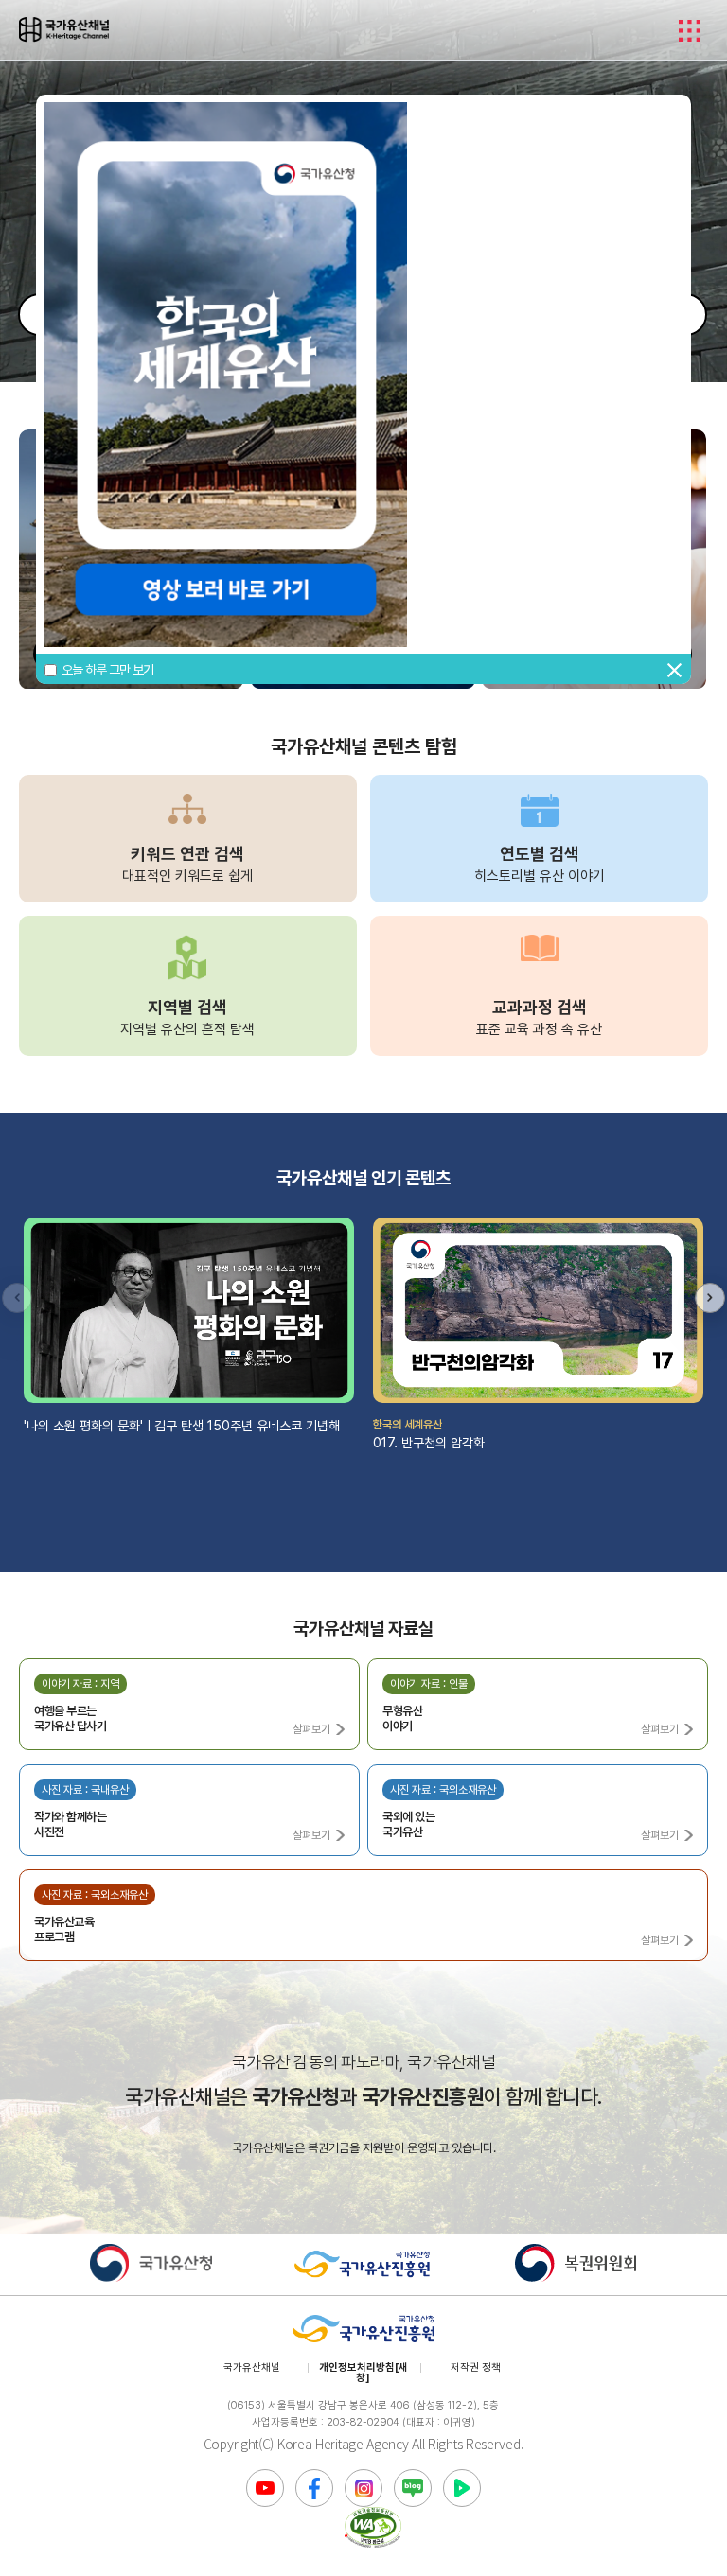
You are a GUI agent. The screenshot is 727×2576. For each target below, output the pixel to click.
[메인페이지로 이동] (64, 29)
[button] (710, 1298)
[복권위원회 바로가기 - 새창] (576, 2264)
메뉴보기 (689, 30)
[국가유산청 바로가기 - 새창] (151, 2264)
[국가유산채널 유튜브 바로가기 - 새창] (265, 2488)
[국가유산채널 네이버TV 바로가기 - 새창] (462, 2488)
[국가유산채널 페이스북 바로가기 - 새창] (314, 2488)
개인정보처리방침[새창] (363, 2373)
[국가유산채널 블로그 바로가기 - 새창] (413, 2488)
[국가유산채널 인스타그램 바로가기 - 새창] (363, 2488)
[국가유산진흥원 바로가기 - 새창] (363, 2264)
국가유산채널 (252, 2367)
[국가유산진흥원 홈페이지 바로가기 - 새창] (363, 2330)
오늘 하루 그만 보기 (107, 670)
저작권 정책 (476, 2367)
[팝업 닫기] (667, 671)
